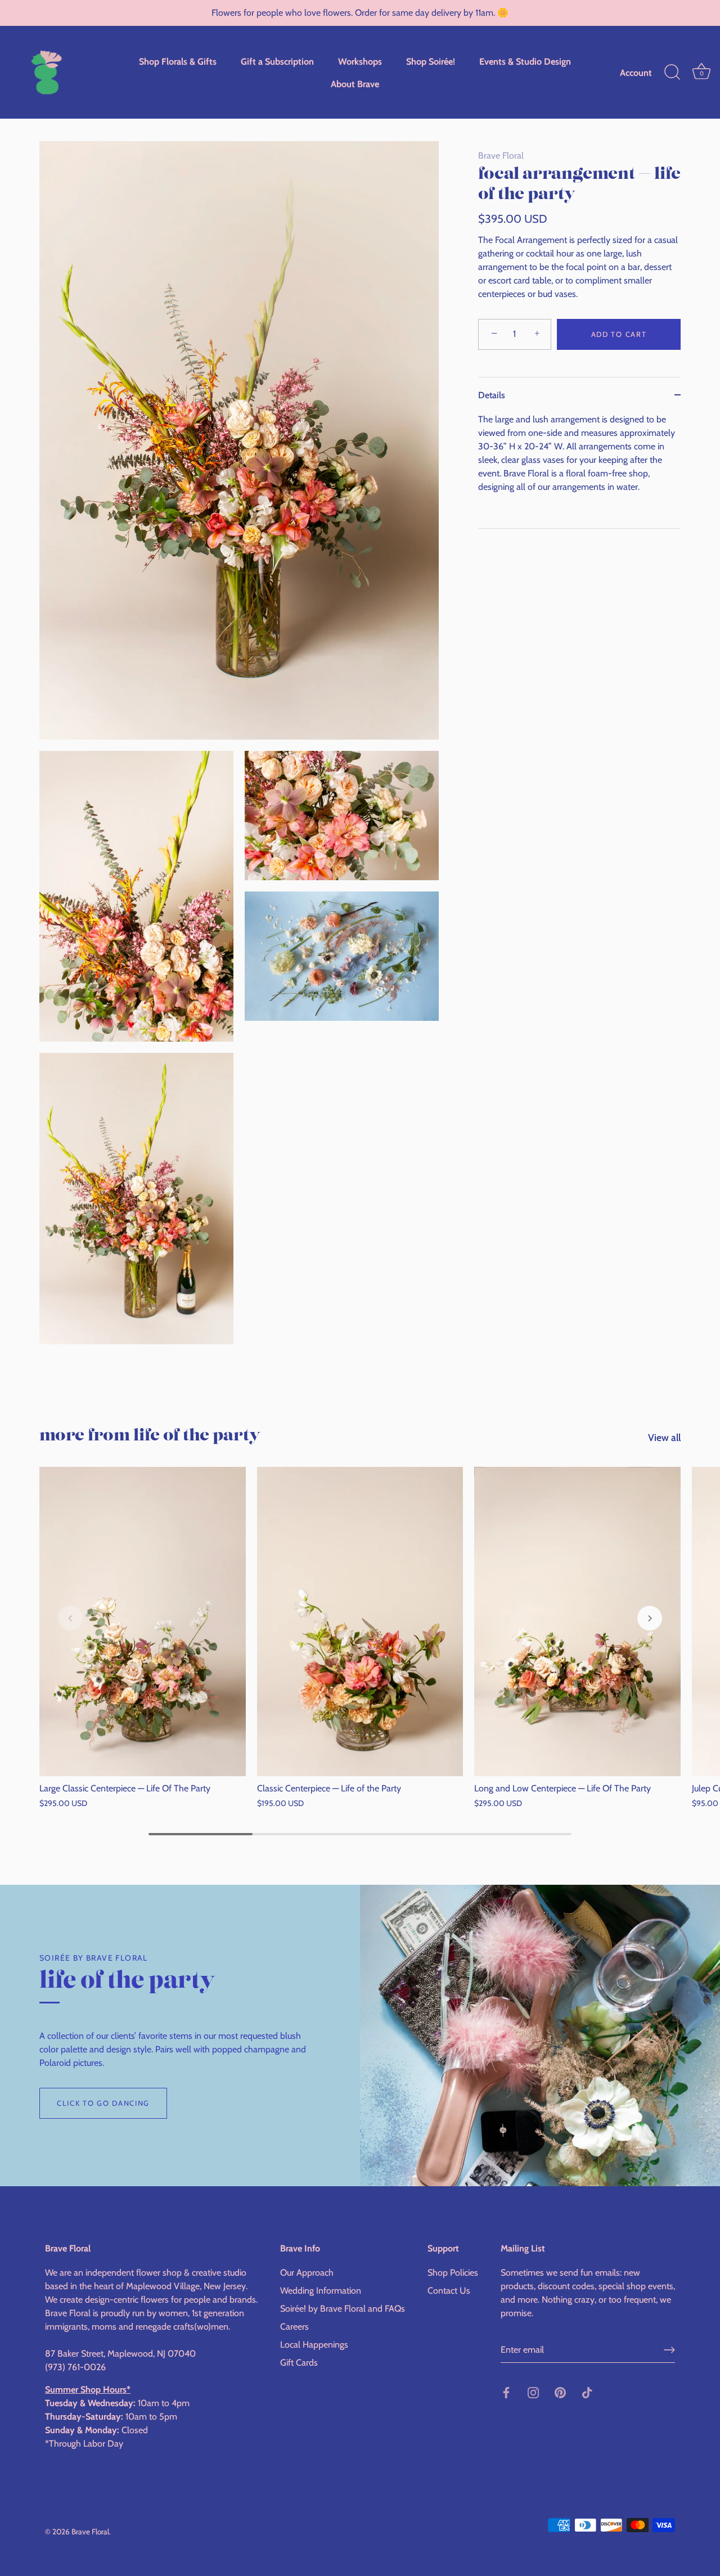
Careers (294, 2327)
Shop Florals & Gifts (178, 61)
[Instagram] (533, 2392)
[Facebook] (506, 2392)
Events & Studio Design (525, 61)
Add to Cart (619, 334)
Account (636, 73)
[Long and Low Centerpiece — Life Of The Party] (577, 1622)
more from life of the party (150, 1436)
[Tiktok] (587, 2392)
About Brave (355, 84)
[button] (70, 1618)
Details (492, 395)
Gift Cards (299, 2363)
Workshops (360, 61)
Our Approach (307, 2273)
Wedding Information (321, 2291)
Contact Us (449, 2291)
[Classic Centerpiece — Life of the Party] (360, 1622)
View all (664, 1437)
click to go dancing (103, 2103)
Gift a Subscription (277, 61)
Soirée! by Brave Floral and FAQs (343, 2309)
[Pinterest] (560, 2392)
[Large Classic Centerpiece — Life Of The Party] (143, 1622)
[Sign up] (669, 2350)
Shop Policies (453, 2273)
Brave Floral (501, 156)
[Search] (672, 73)
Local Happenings (314, 2345)
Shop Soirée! (431, 61)
